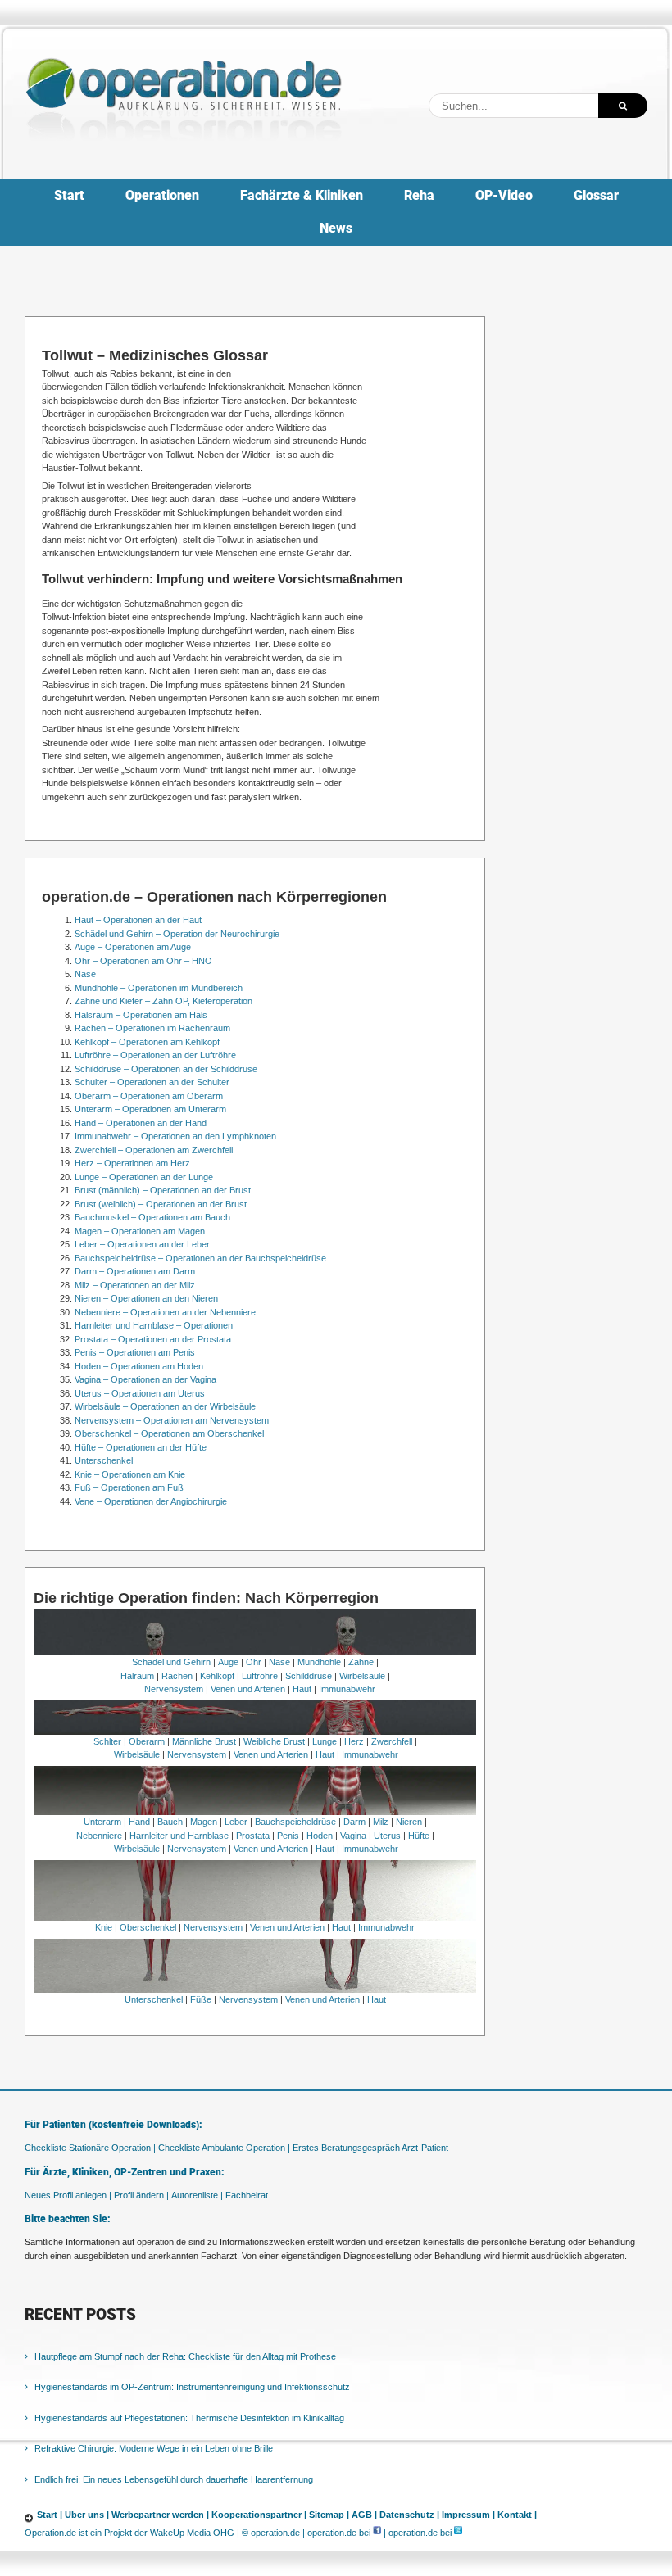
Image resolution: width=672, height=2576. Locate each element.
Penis (288, 1836)
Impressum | (468, 2515)
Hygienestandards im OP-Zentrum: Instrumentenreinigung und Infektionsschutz (192, 2387)
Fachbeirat (247, 2195)
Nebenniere (99, 1836)
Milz (381, 1822)
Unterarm (102, 1822)
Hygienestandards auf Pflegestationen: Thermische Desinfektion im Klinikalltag (189, 2418)
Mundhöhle (319, 1662)
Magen (204, 1822)
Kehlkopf (217, 1676)
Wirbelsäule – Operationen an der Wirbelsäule (165, 1406)
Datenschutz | (409, 2515)
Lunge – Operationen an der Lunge (144, 1177)
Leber (236, 1822)
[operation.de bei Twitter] (458, 2533)
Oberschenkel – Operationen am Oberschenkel (169, 1433)
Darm (354, 1822)
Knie (104, 1927)
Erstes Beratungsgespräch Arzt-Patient (370, 2148)
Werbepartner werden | (160, 2515)
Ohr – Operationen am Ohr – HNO (143, 961)
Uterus (387, 1836)
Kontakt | (517, 2515)
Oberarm (147, 1741)
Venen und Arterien (248, 1689)
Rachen (177, 1676)
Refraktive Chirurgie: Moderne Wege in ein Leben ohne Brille (154, 2448)
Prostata (253, 1836)
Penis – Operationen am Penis (135, 1352)
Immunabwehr (347, 1689)
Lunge (325, 1741)
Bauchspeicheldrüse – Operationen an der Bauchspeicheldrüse (200, 1258)
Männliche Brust (204, 1741)
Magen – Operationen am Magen (140, 1231)
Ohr (254, 1662)
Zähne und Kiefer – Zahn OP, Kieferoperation (163, 1001)
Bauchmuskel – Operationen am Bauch (152, 1217)
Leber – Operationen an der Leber (142, 1244)
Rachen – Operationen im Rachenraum (152, 1028)
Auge (228, 1662)
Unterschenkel (104, 1460)
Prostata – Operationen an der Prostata (153, 1339)
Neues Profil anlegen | (68, 2195)
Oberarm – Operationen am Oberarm (149, 1096)
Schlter (107, 1741)
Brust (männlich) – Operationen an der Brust (163, 1190)
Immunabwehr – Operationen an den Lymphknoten (175, 1136)
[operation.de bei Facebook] (377, 2533)
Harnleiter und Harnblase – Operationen (154, 1325)
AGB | (364, 2515)
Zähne (361, 1662)
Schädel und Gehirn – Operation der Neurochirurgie (177, 934)
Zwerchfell (392, 1741)
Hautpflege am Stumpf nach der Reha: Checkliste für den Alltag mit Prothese (185, 2356)
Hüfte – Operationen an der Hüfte (141, 1447)
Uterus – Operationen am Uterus (140, 1393)
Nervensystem (174, 1689)
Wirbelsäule (362, 1676)
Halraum (137, 1676)
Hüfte (419, 1836)
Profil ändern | (141, 2195)
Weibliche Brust (274, 1741)
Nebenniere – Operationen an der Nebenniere (165, 1312)
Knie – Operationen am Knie (130, 1474)
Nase (85, 974)
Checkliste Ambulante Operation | (224, 2148)
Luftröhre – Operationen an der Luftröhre (155, 1055)
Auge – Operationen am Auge (133, 947)
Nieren (409, 1822)
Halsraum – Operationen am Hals (141, 1015)
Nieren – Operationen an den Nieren (146, 1298)
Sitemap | (329, 2515)
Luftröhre (260, 1676)
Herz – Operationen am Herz (132, 1163)
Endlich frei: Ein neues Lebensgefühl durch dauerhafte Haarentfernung (174, 2479)
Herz (354, 1741)
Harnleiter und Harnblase (179, 1836)
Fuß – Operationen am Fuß (129, 1487)
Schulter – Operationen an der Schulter (152, 1082)
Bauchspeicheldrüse (295, 1822)
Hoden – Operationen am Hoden (139, 1366)
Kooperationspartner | (259, 2515)
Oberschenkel (148, 1927)
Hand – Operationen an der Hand (141, 1123)
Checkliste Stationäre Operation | (90, 2148)
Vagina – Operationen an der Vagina (145, 1379)
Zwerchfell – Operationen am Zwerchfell (154, 1150)
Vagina (353, 1836)
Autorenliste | (197, 2195)
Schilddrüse (309, 1676)
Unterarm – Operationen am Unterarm (150, 1109)
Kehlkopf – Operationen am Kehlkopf (147, 1042)
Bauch (170, 1822)
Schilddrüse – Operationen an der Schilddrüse (166, 1069)
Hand (139, 1822)
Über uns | (87, 2515)
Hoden (320, 1836)
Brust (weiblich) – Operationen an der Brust (161, 1204)
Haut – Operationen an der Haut (138, 920)
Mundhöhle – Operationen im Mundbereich (159, 988)
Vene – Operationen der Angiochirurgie (151, 1501)
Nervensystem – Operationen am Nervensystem (172, 1420)
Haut (302, 1689)
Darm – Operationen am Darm (135, 1271)
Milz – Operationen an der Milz (135, 1285)
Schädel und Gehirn (171, 1662)
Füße (201, 1999)
